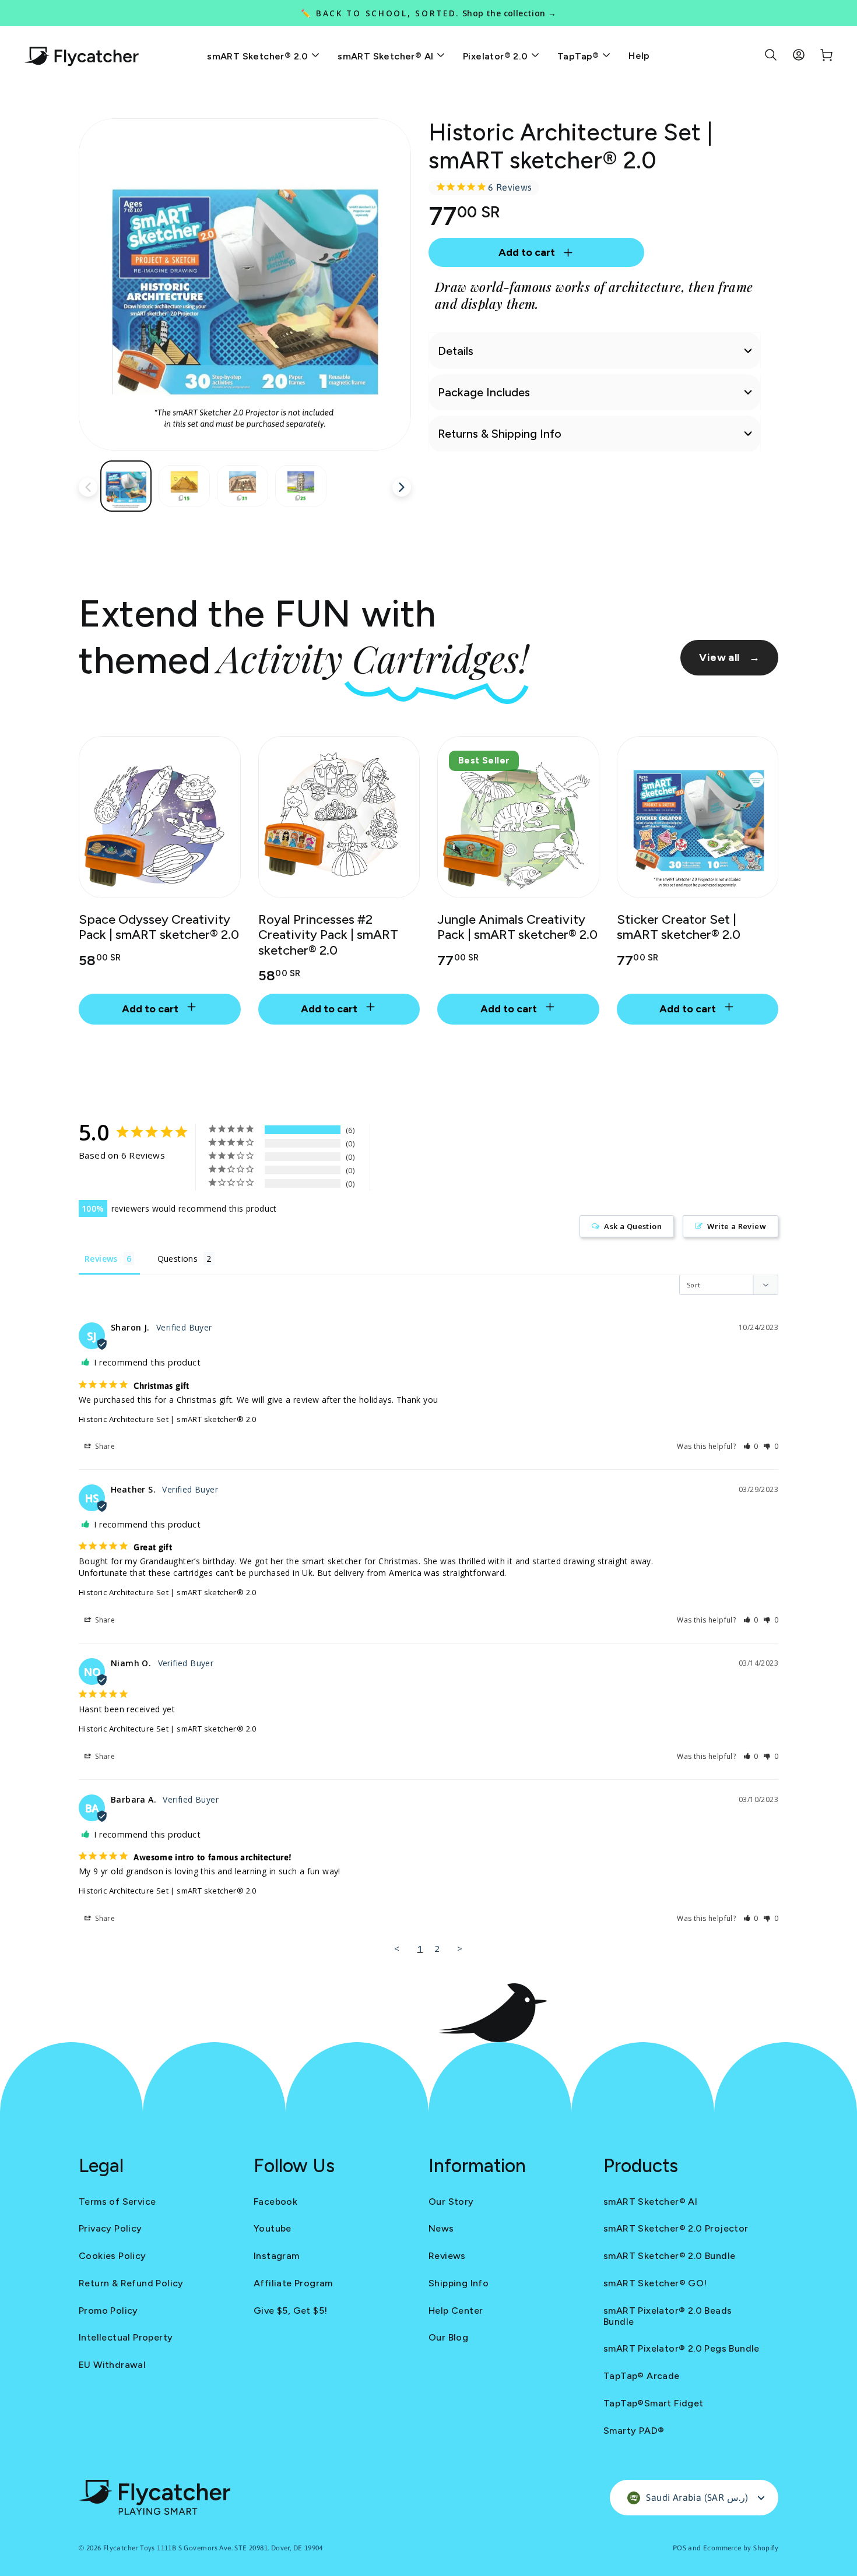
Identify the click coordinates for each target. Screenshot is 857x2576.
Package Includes (484, 392)
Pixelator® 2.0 (497, 56)
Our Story (451, 2202)
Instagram (277, 2256)
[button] (751, 1446)
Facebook (275, 2202)
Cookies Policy (113, 2256)
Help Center (456, 2311)
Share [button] (104, 1446)
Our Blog (448, 2337)
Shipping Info (459, 2283)
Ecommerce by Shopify (741, 2548)
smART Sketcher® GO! (655, 2283)
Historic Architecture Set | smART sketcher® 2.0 (168, 1419)
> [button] (460, 1948)
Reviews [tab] (101, 1259)
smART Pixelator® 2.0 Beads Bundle (668, 2316)
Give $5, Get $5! (290, 2311)
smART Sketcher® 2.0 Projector (676, 2228)
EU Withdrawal (112, 2365)
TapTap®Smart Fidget (654, 2403)
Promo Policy (108, 2311)
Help (639, 56)
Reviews (447, 2256)
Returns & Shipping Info (500, 434)
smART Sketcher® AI (387, 56)
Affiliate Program (293, 2283)
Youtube (273, 2228)
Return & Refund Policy (131, 2283)
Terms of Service (117, 2202)
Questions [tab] (178, 1259)
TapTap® (579, 56)
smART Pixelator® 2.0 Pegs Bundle (682, 2348)
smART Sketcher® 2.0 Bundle (669, 2256)
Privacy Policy (110, 2228)
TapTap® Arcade (642, 2376)
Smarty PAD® (634, 2431)
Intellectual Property (126, 2337)
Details (456, 351)
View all (729, 657)
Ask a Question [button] (633, 1226)
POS (679, 2548)
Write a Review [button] (737, 1226)
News (441, 2228)
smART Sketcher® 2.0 (259, 56)
